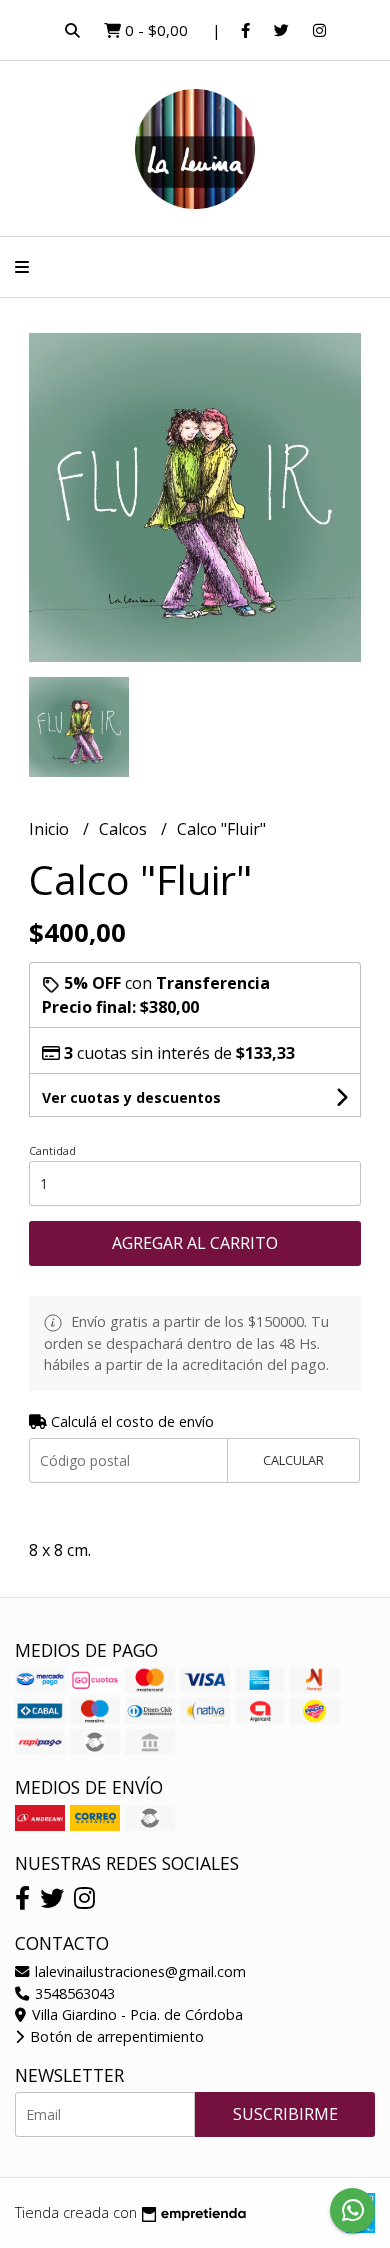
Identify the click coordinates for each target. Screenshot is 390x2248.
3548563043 (73, 1993)
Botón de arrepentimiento (115, 2036)
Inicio (51, 829)
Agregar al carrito (195, 1243)
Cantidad (52, 1150)
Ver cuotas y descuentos (131, 1097)
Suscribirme (285, 2114)
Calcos (125, 829)
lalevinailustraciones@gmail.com (138, 1971)
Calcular (293, 1460)
